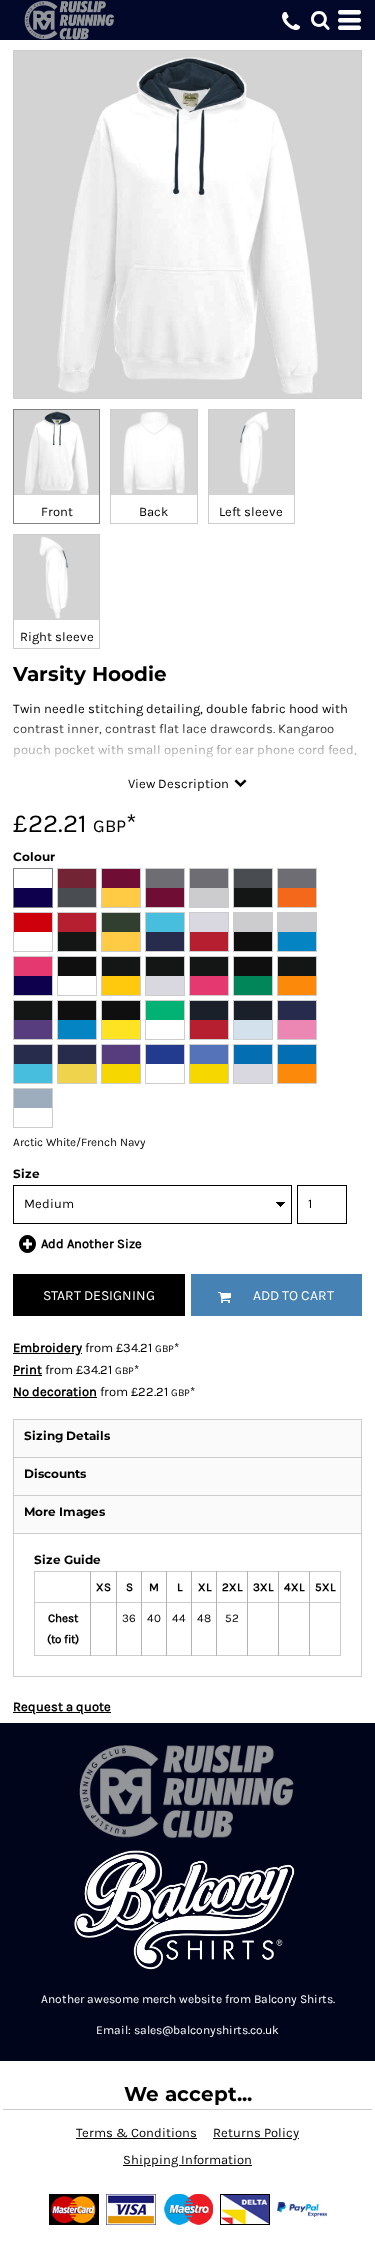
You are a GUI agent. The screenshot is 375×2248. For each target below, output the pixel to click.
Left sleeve (251, 511)
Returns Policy (256, 2132)
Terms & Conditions (136, 2132)
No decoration (55, 1391)
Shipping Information (187, 2159)
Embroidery (47, 1347)
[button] (320, 20)
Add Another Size (91, 1243)
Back (153, 511)
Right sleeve (57, 636)
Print (27, 1369)
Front (57, 511)
